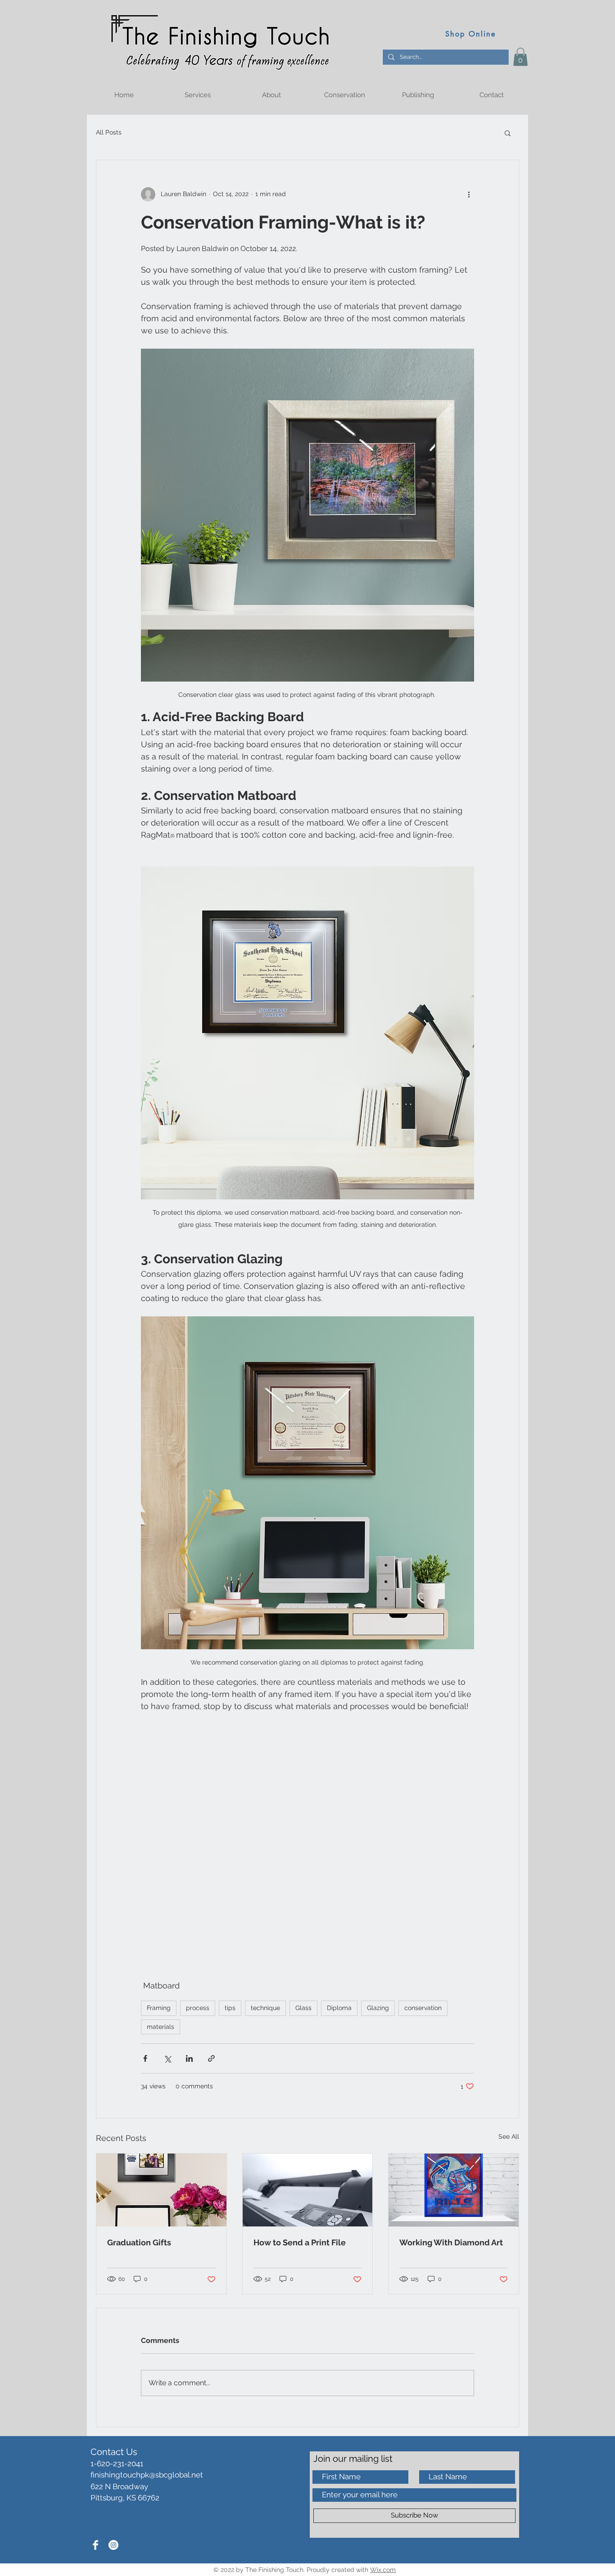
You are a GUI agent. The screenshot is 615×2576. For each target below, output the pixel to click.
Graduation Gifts (139, 2242)
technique (265, 2008)
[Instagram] (113, 2545)
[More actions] (469, 194)
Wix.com (383, 2570)
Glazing (378, 2008)
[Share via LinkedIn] (189, 2058)
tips (230, 2008)
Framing (159, 2008)
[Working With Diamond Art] (454, 2190)
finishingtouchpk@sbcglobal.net (147, 2475)
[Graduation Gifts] (161, 2190)
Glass (303, 2008)
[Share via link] (211, 2058)
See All (509, 2136)
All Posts (109, 132)
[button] (520, 57)
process (198, 2008)
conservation (423, 2008)
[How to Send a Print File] (308, 2190)
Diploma (339, 2008)
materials (161, 2027)
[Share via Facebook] (145, 2058)
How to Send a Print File (300, 2242)
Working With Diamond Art (451, 2242)
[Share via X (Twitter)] (167, 2058)
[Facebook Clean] (95, 2545)
